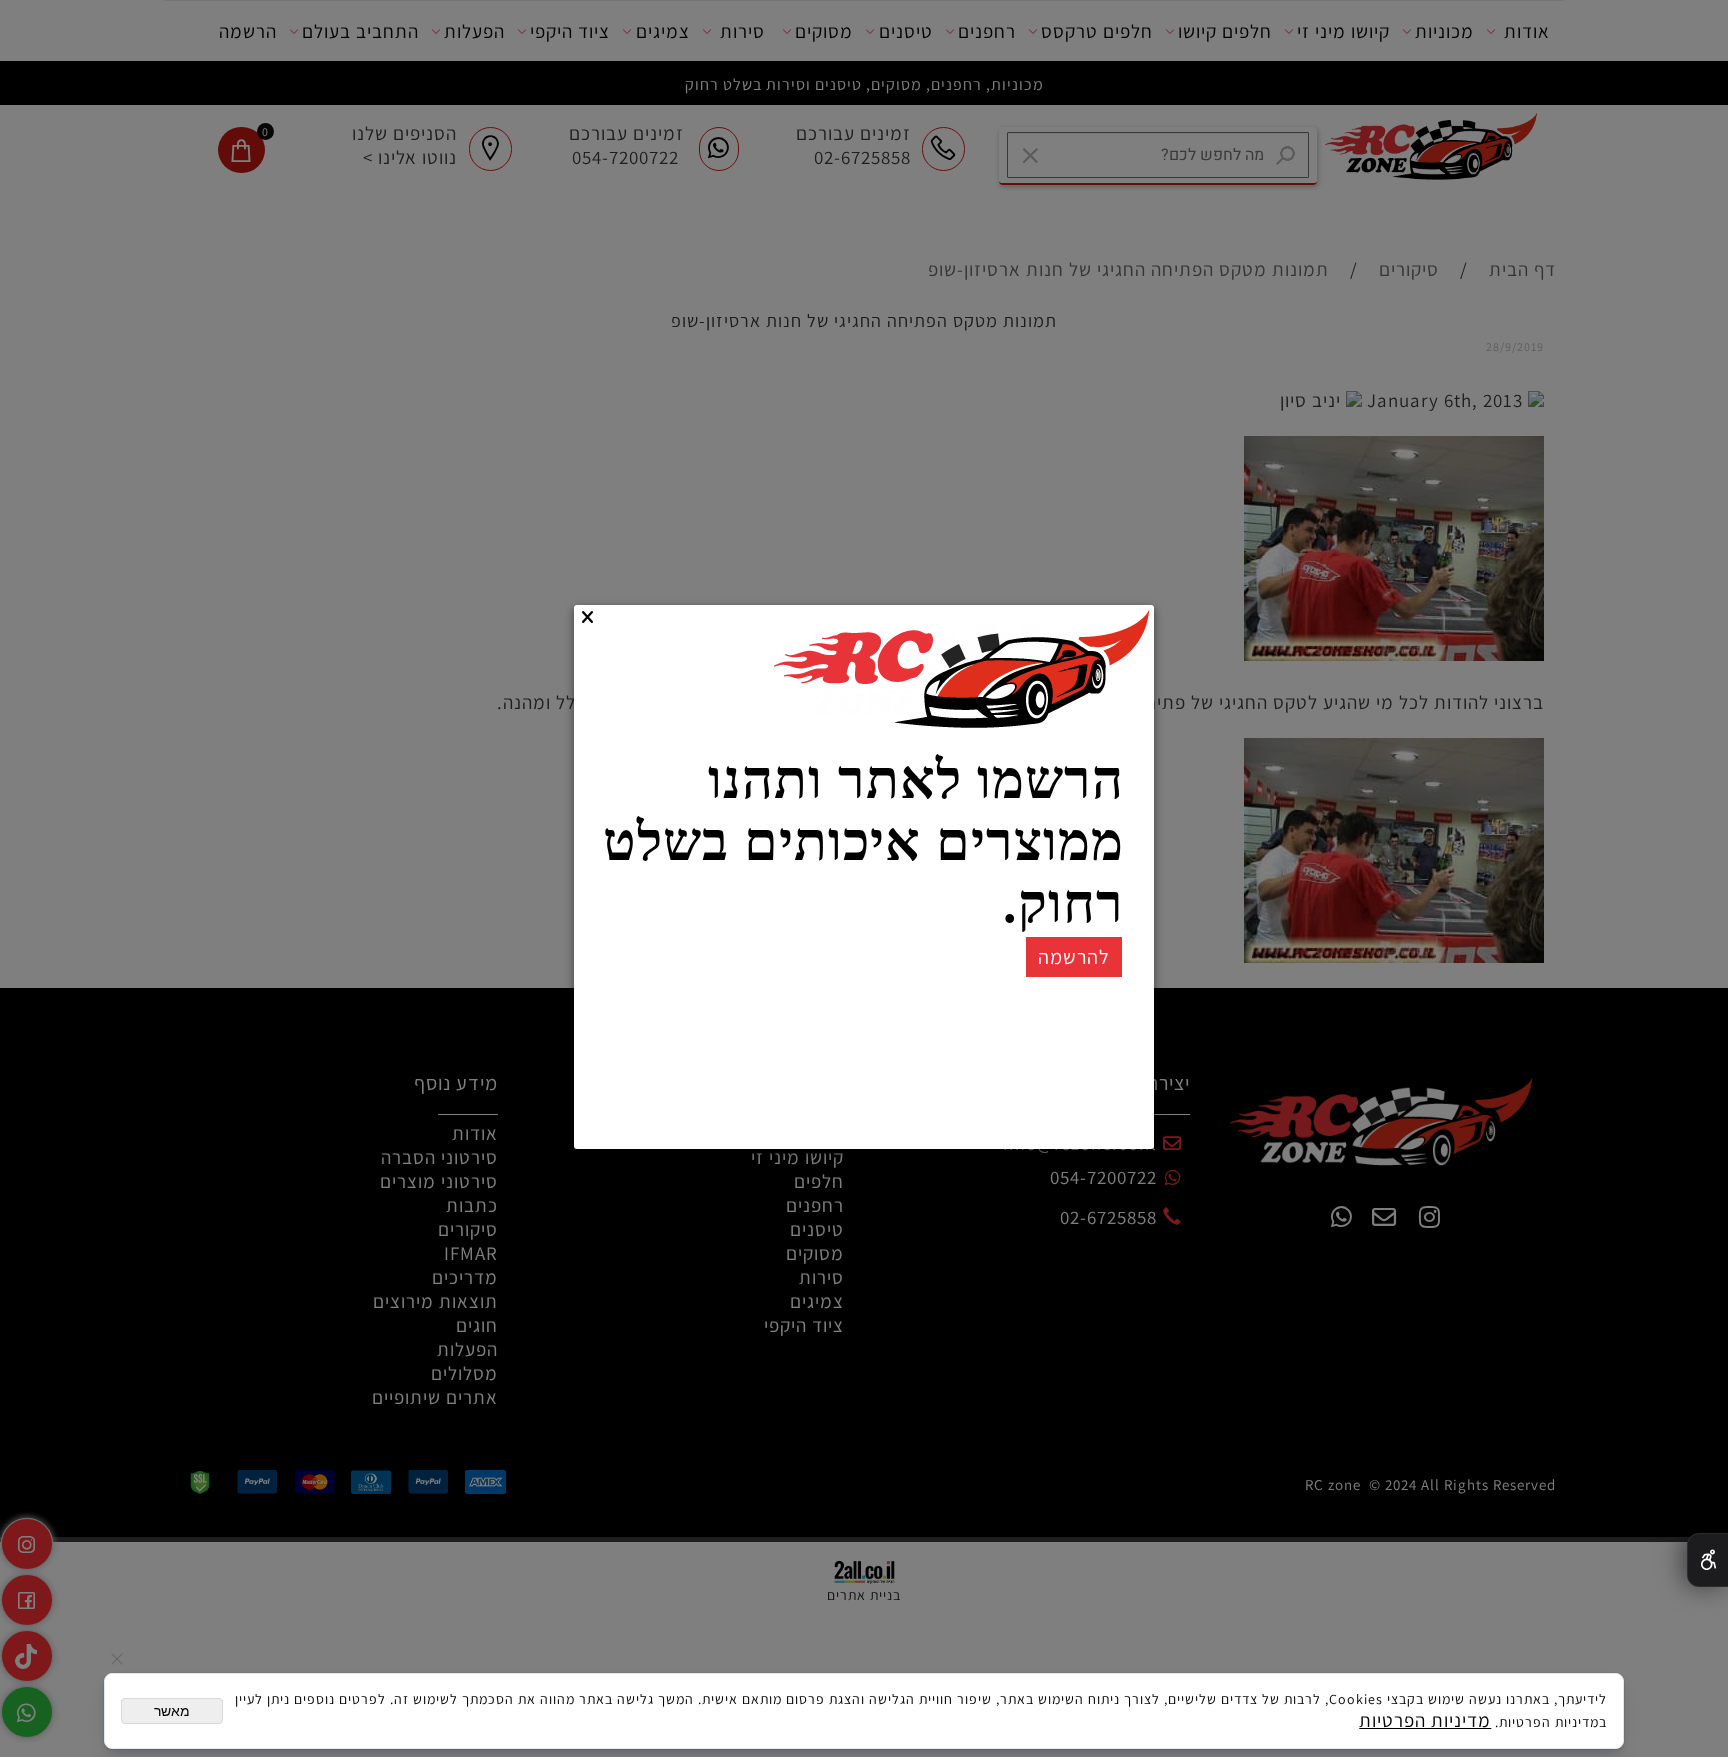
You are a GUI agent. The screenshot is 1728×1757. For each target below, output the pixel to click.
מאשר (172, 1711)
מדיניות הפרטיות (1425, 1720)
